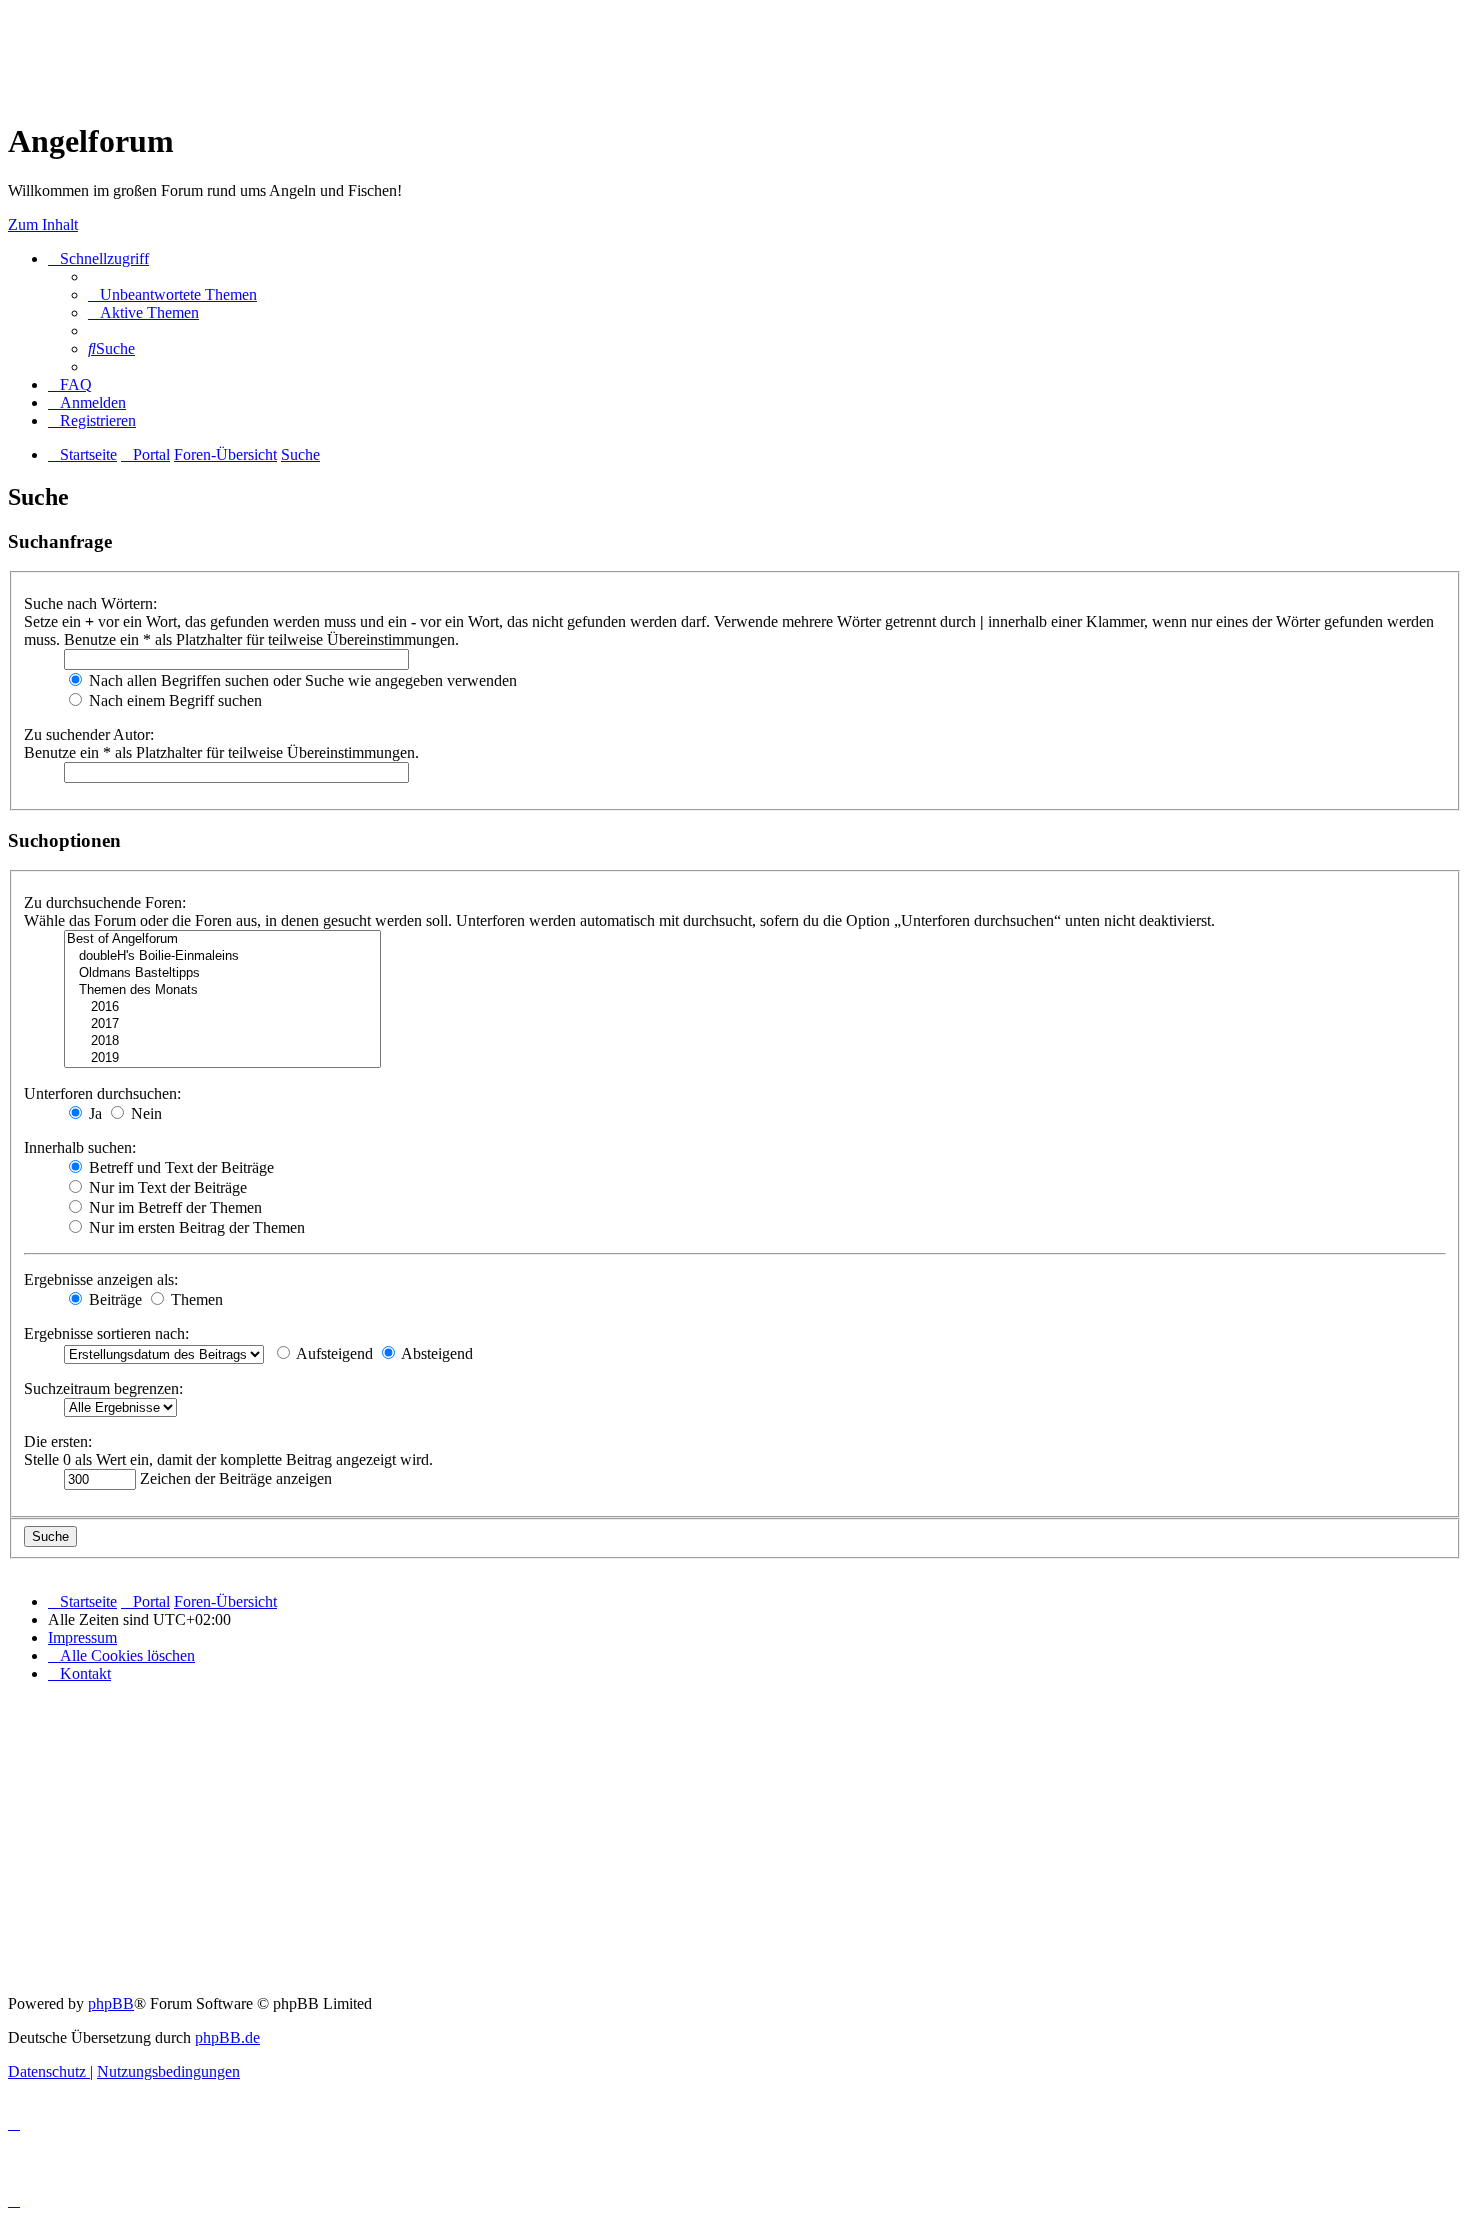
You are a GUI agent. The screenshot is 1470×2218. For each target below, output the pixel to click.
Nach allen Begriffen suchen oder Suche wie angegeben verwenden (301, 680)
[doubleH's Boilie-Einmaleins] (222, 956)
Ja (93, 1113)
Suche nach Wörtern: (90, 603)
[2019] (222, 1058)
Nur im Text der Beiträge (166, 1187)
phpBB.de (227, 2037)
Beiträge (113, 1299)
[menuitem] (172, 294)
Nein (144, 1113)
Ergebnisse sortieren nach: (106, 1333)
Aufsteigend (333, 1353)
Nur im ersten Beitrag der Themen (195, 1227)
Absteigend (435, 1353)
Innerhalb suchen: (80, 1147)
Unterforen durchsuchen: (102, 1093)
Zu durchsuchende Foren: (105, 902)
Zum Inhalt (43, 224)
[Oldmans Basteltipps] (222, 973)
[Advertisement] (372, 53)
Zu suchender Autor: (89, 734)
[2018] (222, 1041)
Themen (195, 1299)
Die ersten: (58, 1441)
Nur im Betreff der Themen (173, 1207)
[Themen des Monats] (222, 990)
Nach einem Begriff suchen (173, 700)
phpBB (111, 2003)
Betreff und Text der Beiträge (179, 1167)
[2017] (222, 1024)
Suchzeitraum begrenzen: (103, 1388)
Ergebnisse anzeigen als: (101, 1279)
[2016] (222, 1007)
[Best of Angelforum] (222, 939)
